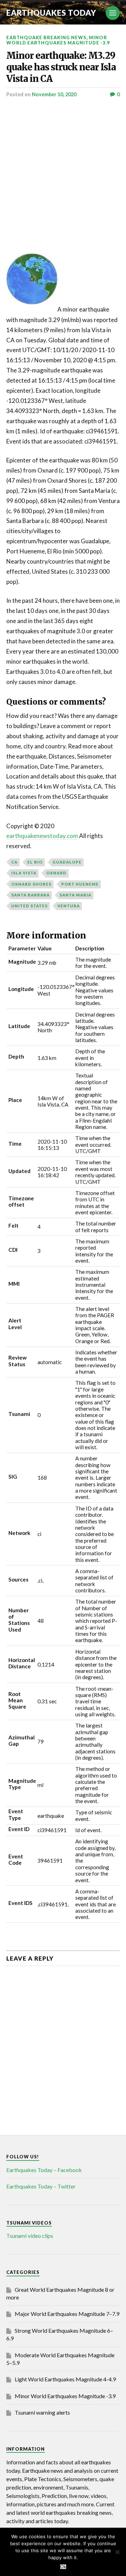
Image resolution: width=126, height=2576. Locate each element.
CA (14, 862)
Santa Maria (75, 895)
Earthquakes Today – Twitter (41, 2186)
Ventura (69, 906)
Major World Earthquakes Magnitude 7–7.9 (67, 2314)
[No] (117, 2552)
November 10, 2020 (54, 94)
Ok (63, 2567)
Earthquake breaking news (46, 37)
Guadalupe (67, 862)
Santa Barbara (30, 895)
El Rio (35, 862)
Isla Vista (24, 873)
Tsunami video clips (30, 2236)
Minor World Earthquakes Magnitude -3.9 (58, 40)
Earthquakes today (51, 13)
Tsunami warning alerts (42, 2412)
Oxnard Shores (31, 884)
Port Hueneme (80, 884)
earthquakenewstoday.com (42, 836)
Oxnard (56, 873)
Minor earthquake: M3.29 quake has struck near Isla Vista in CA (61, 67)
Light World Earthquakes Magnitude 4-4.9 (65, 2379)
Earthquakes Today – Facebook (44, 2170)
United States (29, 906)
